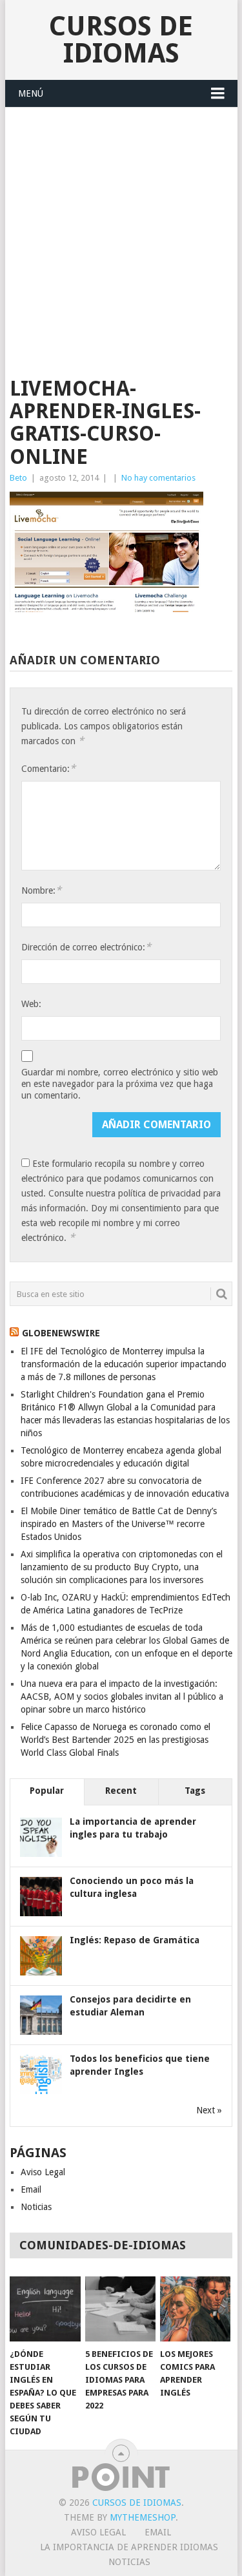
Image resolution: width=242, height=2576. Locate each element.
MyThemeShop (143, 2517)
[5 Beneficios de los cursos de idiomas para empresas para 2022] (120, 2309)
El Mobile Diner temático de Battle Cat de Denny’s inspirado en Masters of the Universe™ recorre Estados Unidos (119, 1524)
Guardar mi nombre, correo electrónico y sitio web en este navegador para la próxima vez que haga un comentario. (120, 1084)
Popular (47, 1791)
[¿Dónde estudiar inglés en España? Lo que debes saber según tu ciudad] (45, 2309)
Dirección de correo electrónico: (86, 947)
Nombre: (41, 890)
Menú (31, 93)
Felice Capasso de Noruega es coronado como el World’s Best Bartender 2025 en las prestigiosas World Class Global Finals (116, 1740)
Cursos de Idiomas (121, 40)
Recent (121, 1791)
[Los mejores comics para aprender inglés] (195, 2309)
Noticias (36, 2207)
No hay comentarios (158, 478)
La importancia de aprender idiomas (129, 2547)
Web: (31, 1004)
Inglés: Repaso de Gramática (135, 1940)
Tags (195, 1791)
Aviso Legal (43, 2172)
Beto (18, 478)
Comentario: (48, 768)
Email (31, 2189)
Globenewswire (61, 1333)
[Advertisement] (121, 235)
